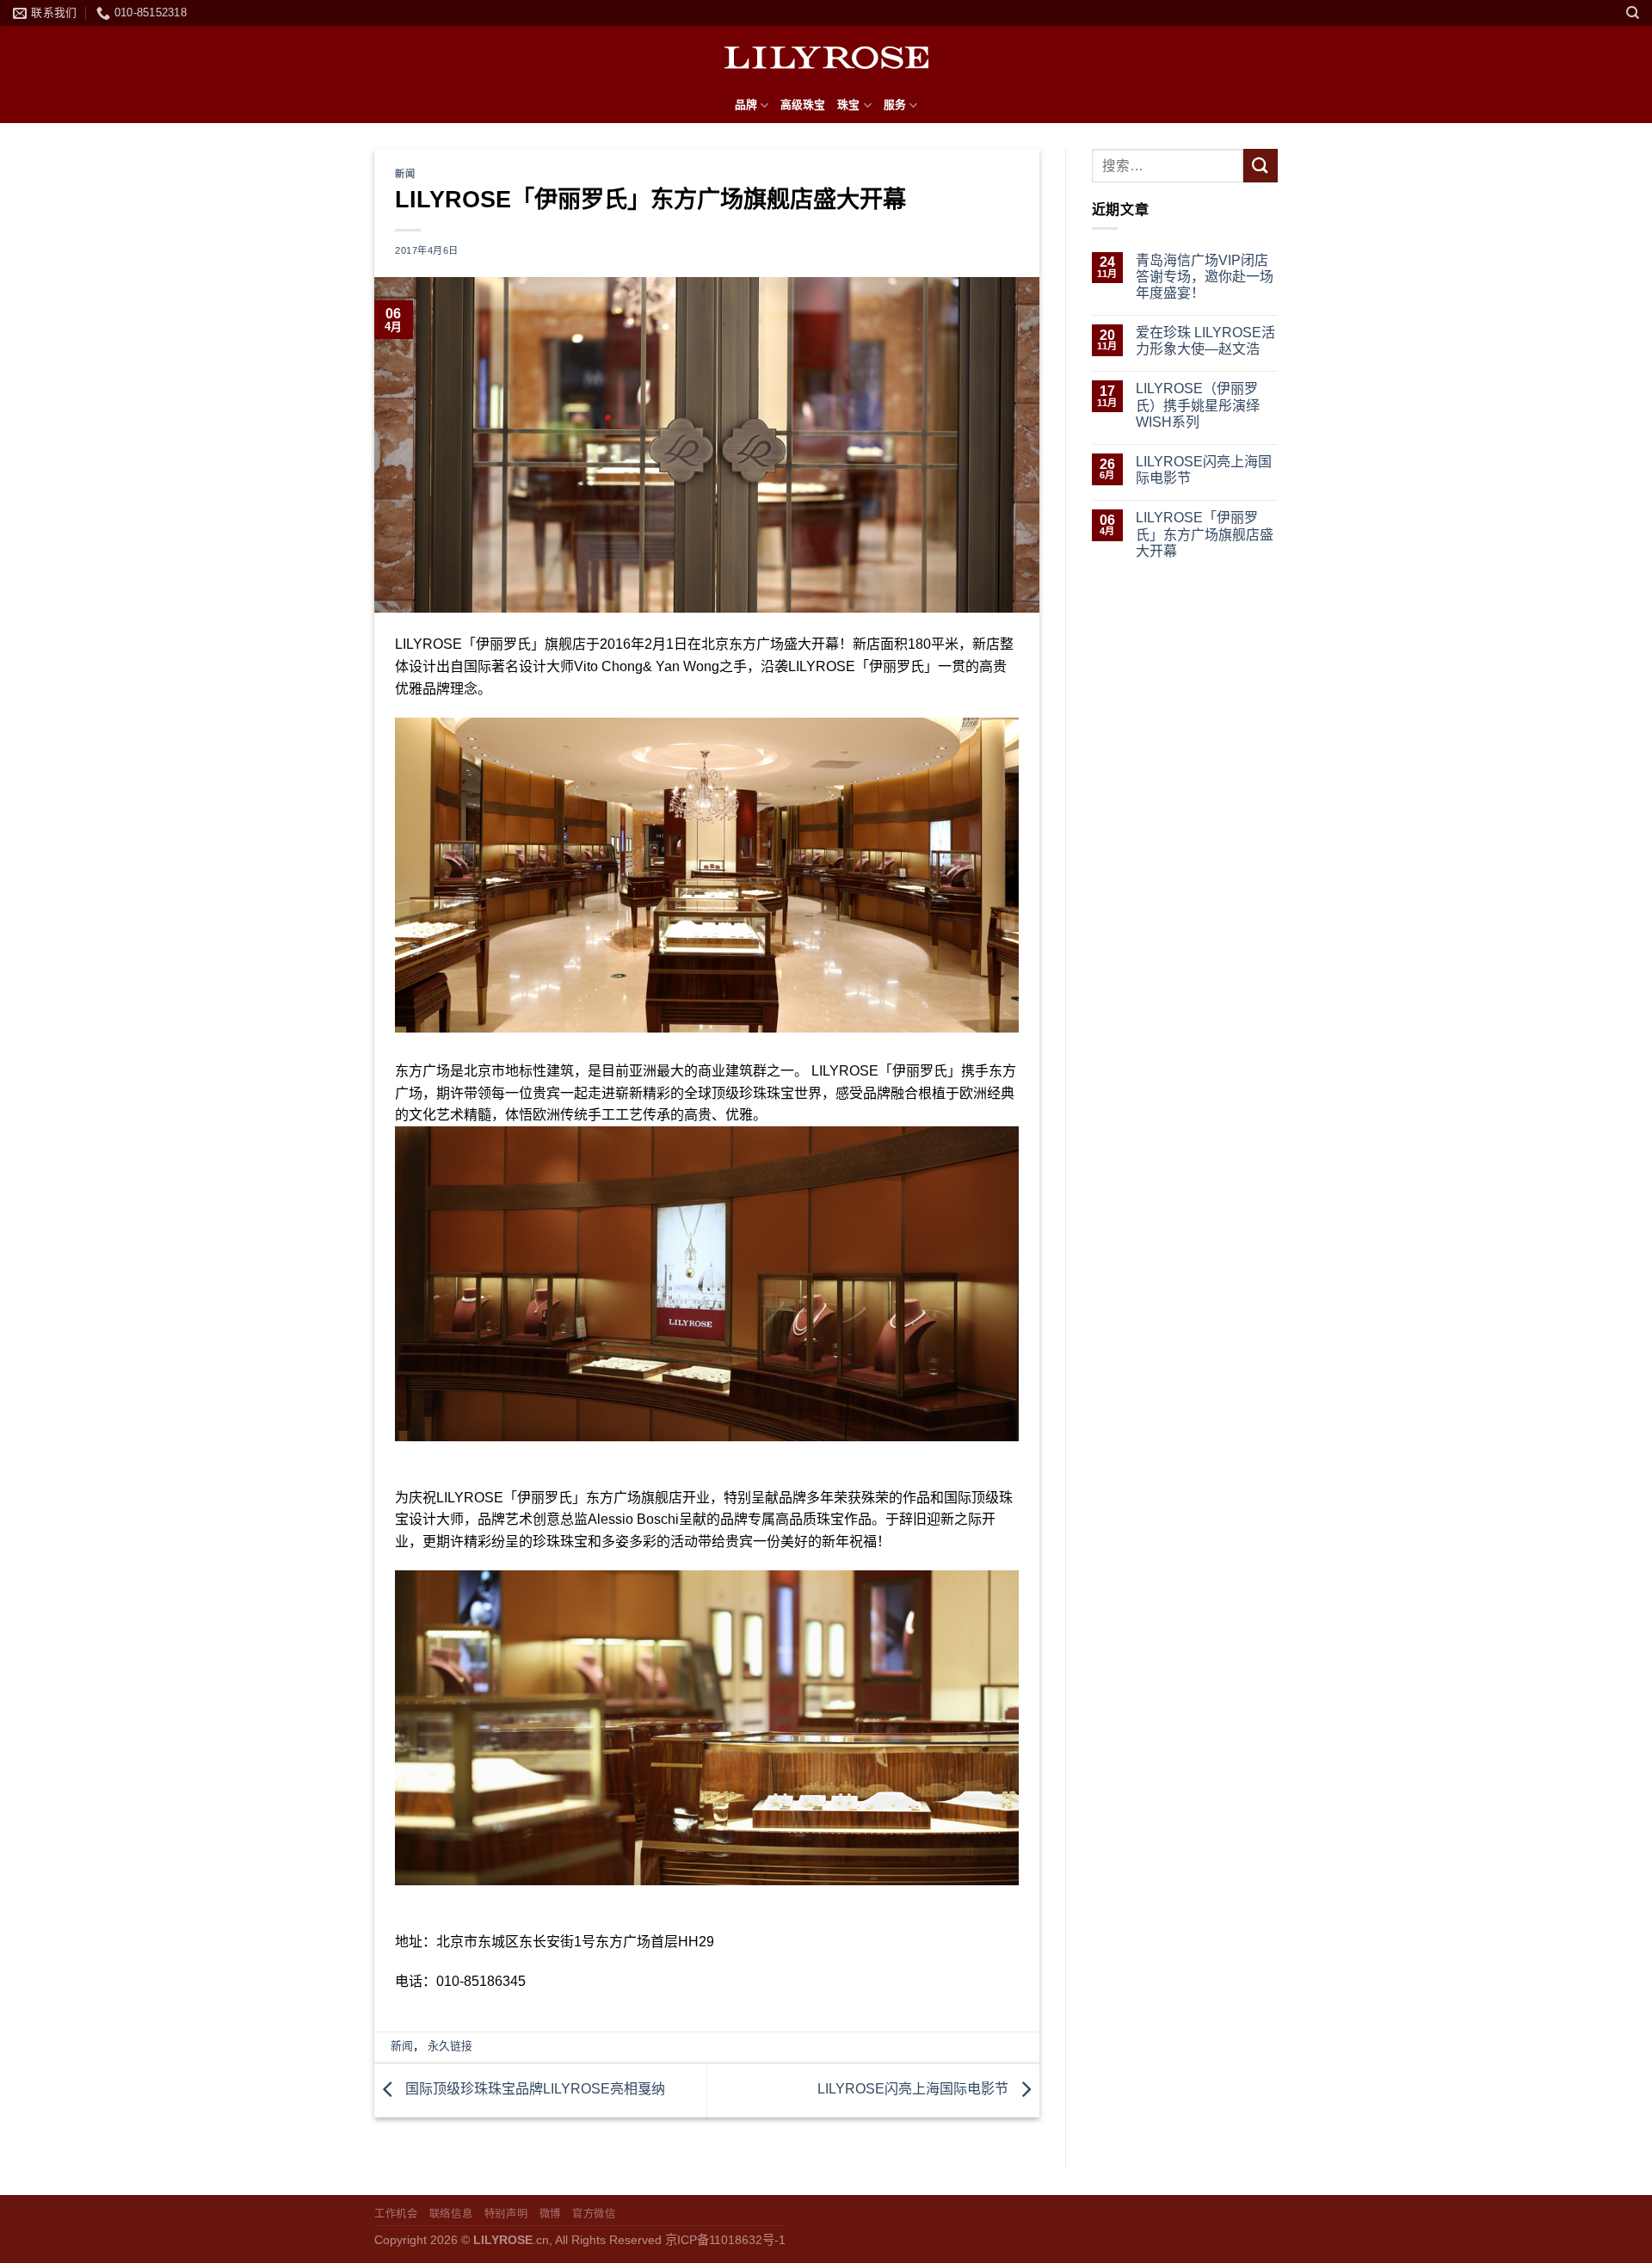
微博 (550, 2214)
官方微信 (594, 2214)
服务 (895, 105)
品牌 (746, 105)
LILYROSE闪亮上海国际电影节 (915, 2090)
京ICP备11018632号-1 (725, 2240)
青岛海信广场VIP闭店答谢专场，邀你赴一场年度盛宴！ (1205, 277)
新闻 (405, 174)
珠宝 (848, 105)
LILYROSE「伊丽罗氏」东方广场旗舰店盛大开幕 (1205, 534)
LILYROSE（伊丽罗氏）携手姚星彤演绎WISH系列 (1198, 405)
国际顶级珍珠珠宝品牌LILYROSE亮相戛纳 (533, 2090)
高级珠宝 (803, 105)
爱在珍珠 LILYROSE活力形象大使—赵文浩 (1205, 341)
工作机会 (396, 2214)
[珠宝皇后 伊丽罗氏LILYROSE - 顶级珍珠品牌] (826, 57)
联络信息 (451, 2214)
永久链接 (450, 2046)
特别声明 (506, 2214)
